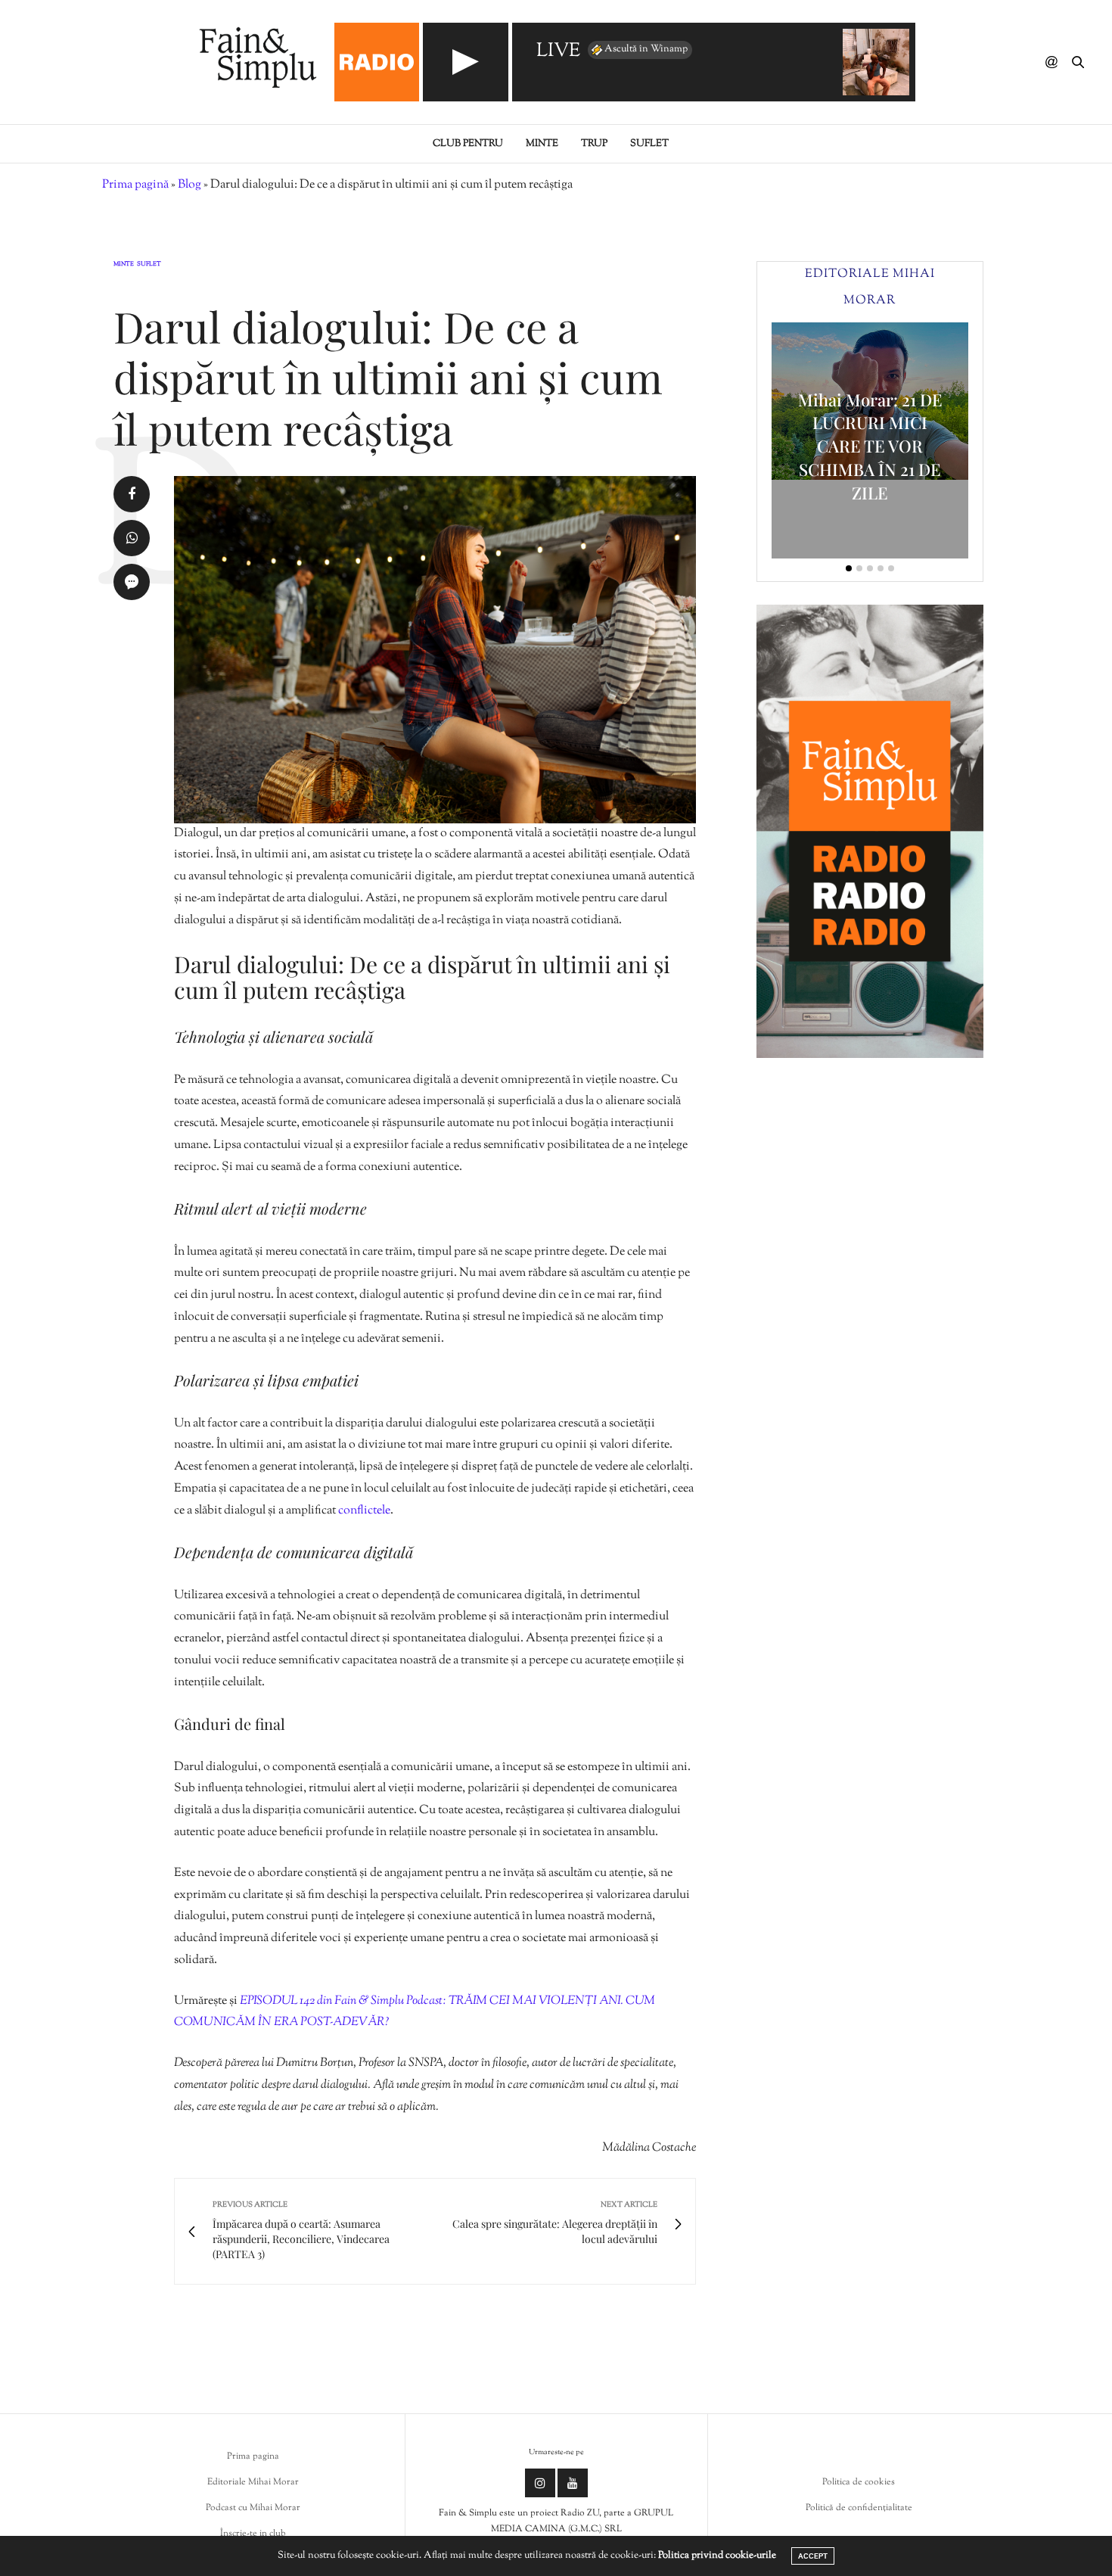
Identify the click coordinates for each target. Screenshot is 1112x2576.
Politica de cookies (859, 2482)
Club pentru (468, 144)
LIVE (558, 52)
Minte (542, 144)
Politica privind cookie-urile (717, 2556)
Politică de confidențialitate (859, 2508)
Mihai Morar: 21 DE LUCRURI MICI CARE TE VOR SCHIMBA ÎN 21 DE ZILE (870, 446)
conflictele (364, 1511)
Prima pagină (135, 185)
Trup (594, 144)
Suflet (649, 144)
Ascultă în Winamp (646, 49)
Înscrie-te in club (253, 2534)
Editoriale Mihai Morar (253, 2482)
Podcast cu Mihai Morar (253, 2508)
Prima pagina (253, 2456)
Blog (189, 185)
